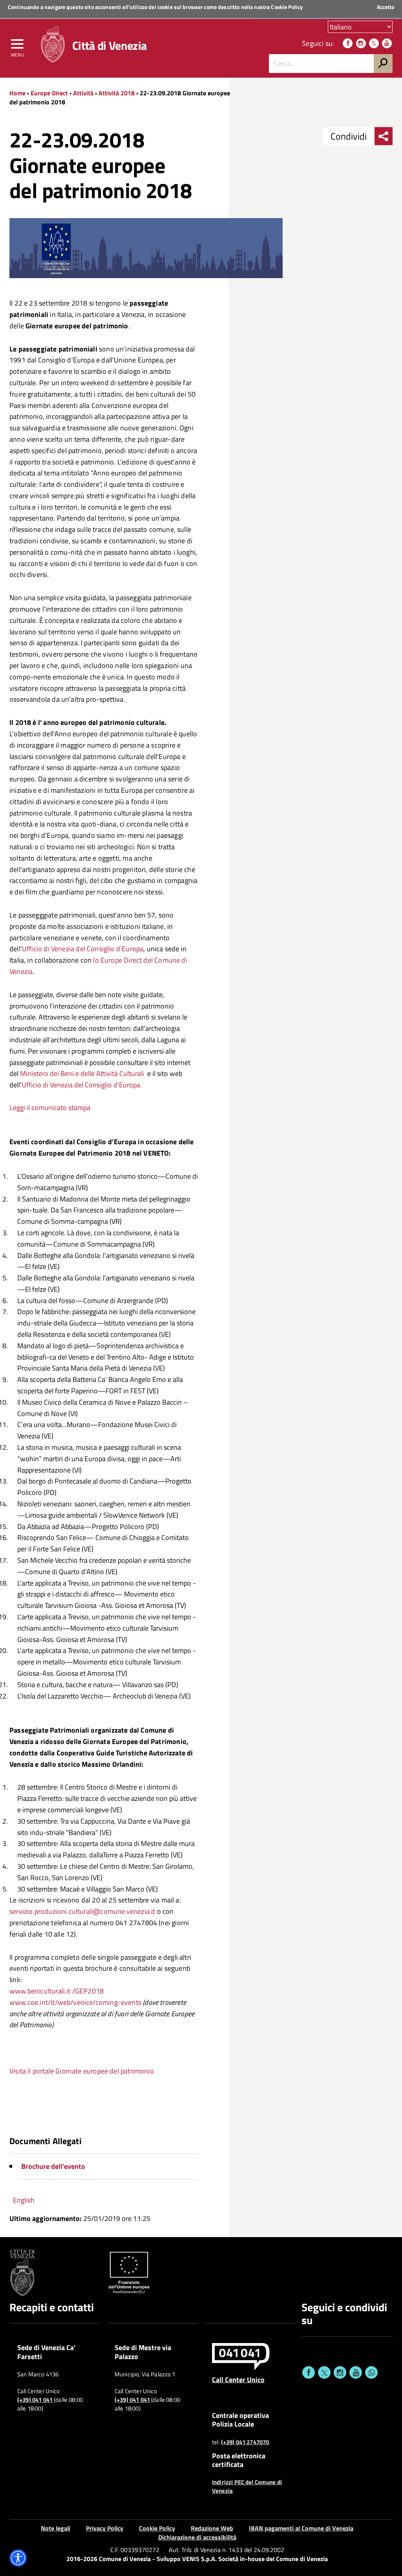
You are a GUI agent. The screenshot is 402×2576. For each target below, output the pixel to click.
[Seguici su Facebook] (348, 43)
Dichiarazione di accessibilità (197, 2537)
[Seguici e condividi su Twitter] (324, 2372)
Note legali (56, 2528)
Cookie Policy (287, 7)
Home (17, 93)
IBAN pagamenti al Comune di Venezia (301, 2528)
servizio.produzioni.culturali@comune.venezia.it (82, 1911)
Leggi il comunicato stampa (50, 1108)
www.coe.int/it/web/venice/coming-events (75, 2002)
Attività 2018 (117, 93)
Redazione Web (212, 2528)
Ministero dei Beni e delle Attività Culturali (82, 1073)
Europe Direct (50, 93)
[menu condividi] (384, 136)
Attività (83, 93)
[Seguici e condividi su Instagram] (340, 2372)
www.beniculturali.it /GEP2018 (57, 1991)
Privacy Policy (105, 2528)
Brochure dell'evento (53, 2166)
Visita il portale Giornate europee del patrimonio (82, 2071)
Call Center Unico (238, 2379)
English (24, 2200)
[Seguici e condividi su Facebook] (309, 2372)
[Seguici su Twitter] (374, 43)
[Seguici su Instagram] (361, 43)
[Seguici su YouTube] (387, 43)
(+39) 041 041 (35, 2400)
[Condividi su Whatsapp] (371, 2372)
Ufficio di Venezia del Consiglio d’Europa (83, 949)
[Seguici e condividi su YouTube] (356, 2372)
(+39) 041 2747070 (245, 2442)
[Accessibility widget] (18, 2558)
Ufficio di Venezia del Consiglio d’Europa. (82, 1085)
